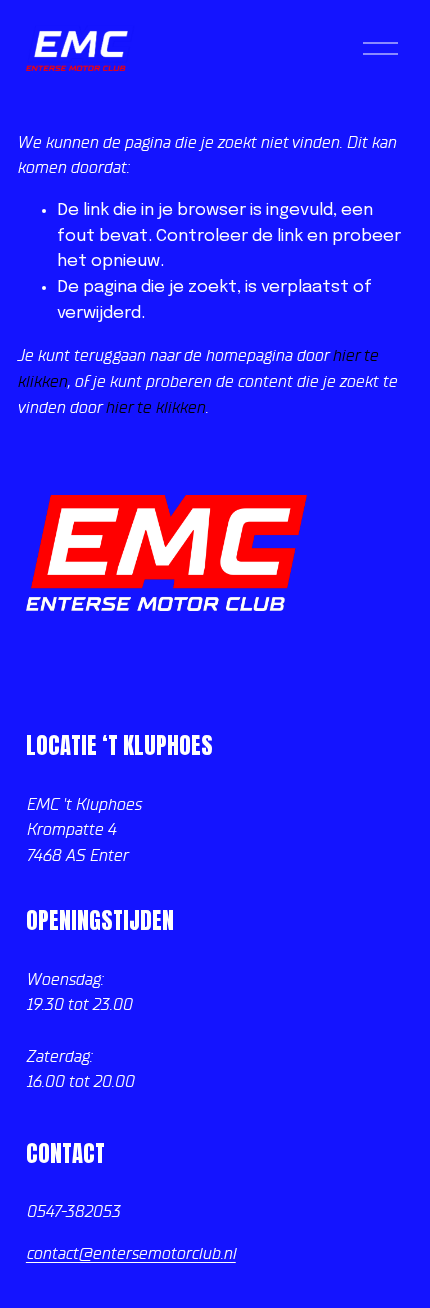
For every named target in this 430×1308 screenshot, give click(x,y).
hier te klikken (155, 407)
